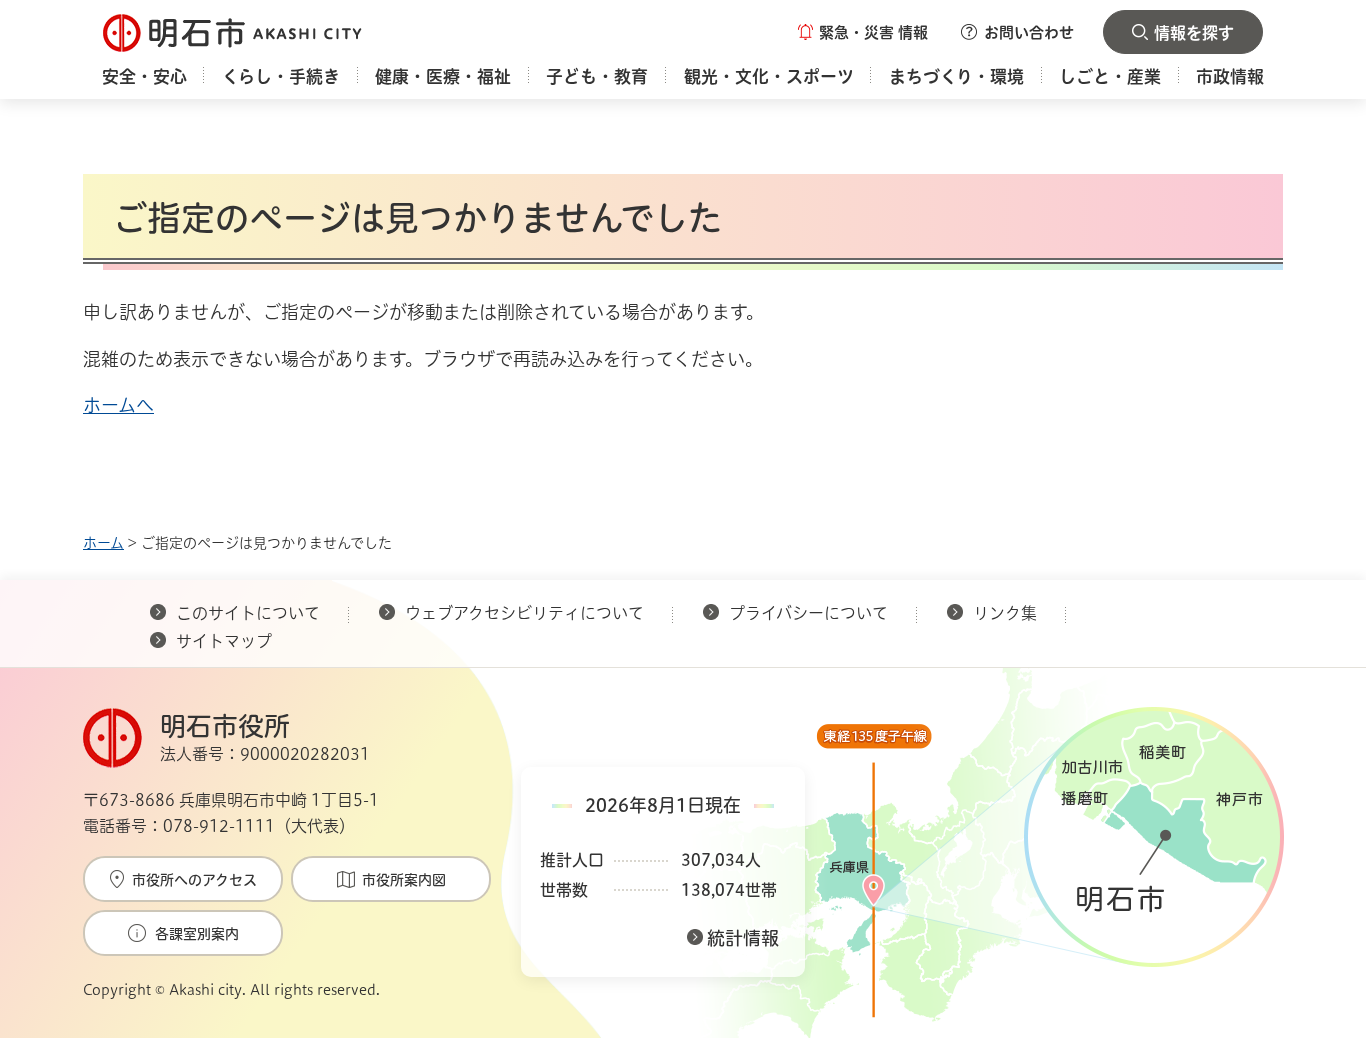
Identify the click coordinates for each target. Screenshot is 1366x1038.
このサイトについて (248, 613)
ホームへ (118, 405)
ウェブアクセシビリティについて (524, 613)
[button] (863, 32)
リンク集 (1005, 613)
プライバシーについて (808, 613)
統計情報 (743, 938)
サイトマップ (224, 641)
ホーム (103, 543)
